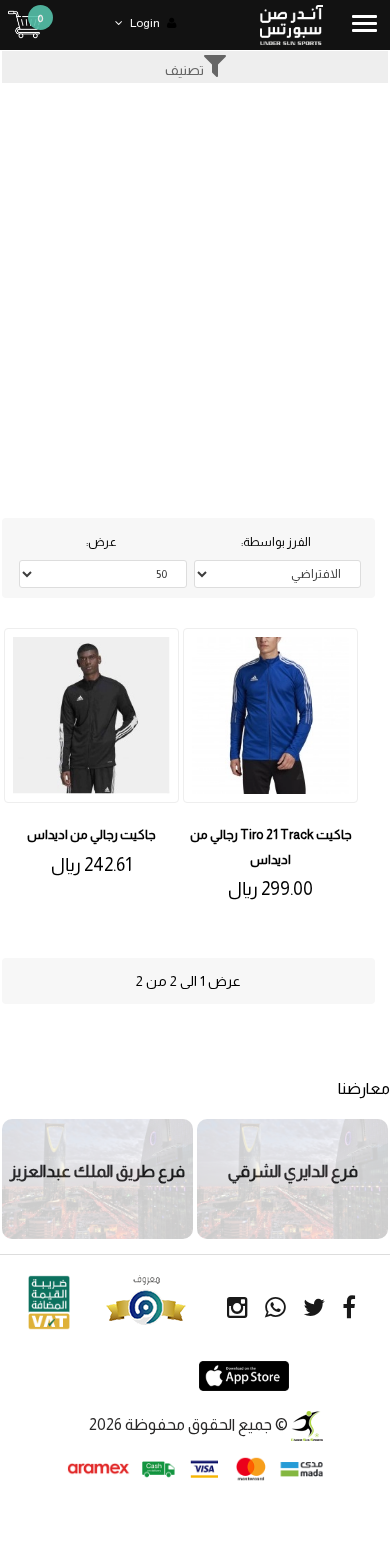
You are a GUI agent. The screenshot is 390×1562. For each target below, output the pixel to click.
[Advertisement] (195, 288)
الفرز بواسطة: (276, 542)
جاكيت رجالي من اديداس (91, 834)
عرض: (101, 542)
